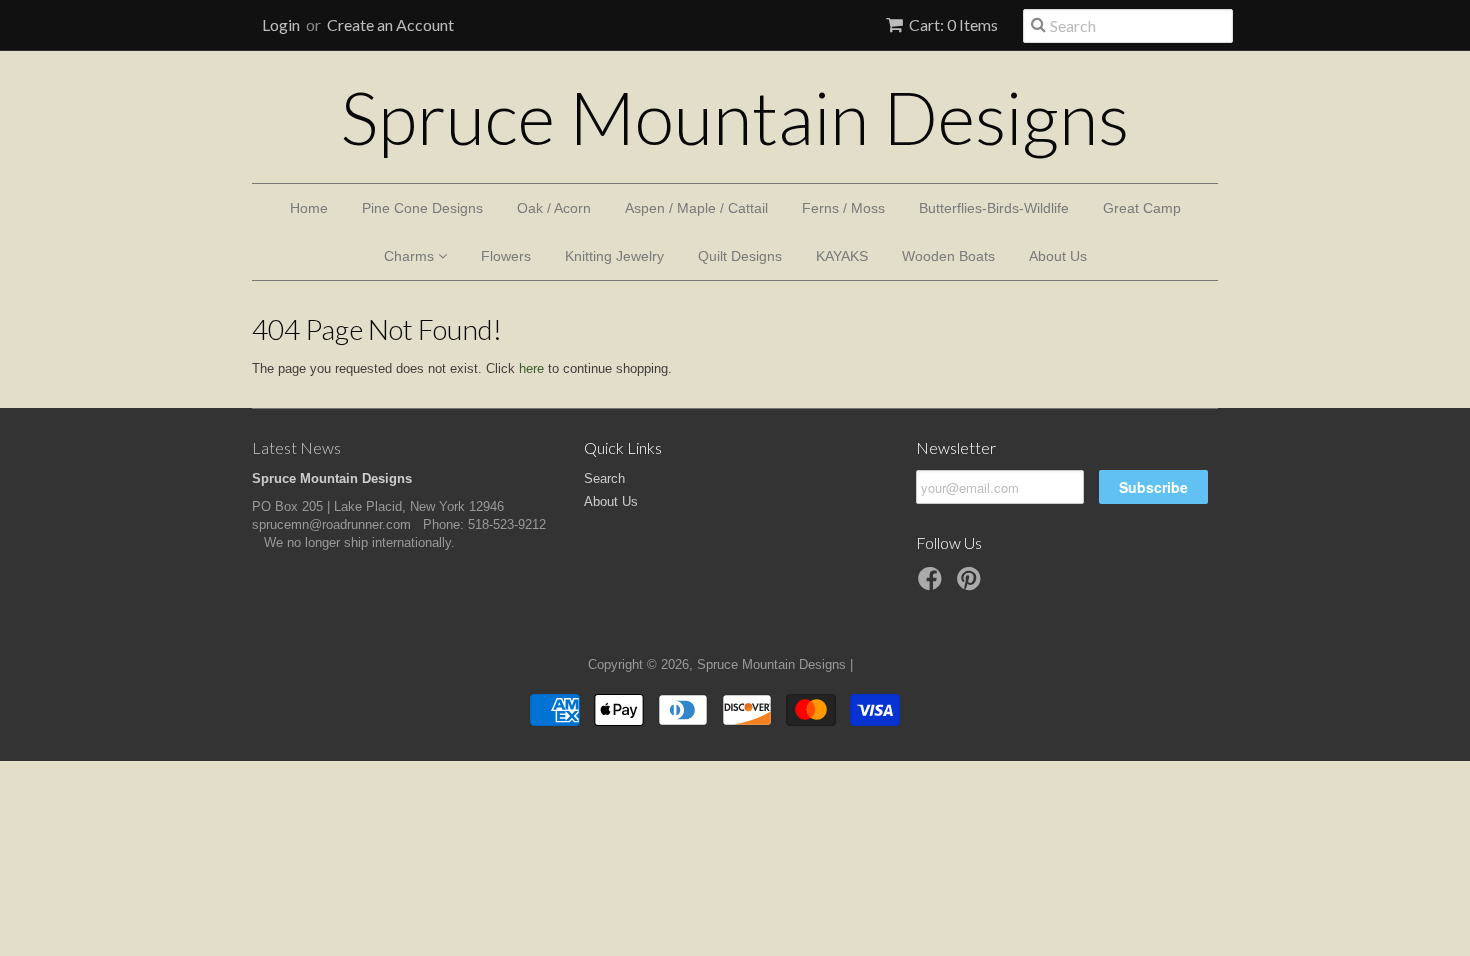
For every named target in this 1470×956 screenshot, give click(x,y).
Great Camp (1142, 208)
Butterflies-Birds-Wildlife (994, 208)
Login (281, 24)
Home (309, 208)
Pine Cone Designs (422, 208)
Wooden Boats (948, 256)
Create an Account (390, 24)
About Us (1058, 256)
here (531, 368)
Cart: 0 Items (953, 24)
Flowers (506, 256)
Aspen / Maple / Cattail (696, 208)
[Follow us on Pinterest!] (972, 585)
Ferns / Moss (843, 208)
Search (604, 478)
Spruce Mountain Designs (735, 117)
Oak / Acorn (554, 208)
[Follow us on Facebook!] (933, 585)
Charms (411, 256)
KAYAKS (842, 256)
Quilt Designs (740, 256)
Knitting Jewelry (614, 256)
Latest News (296, 447)
